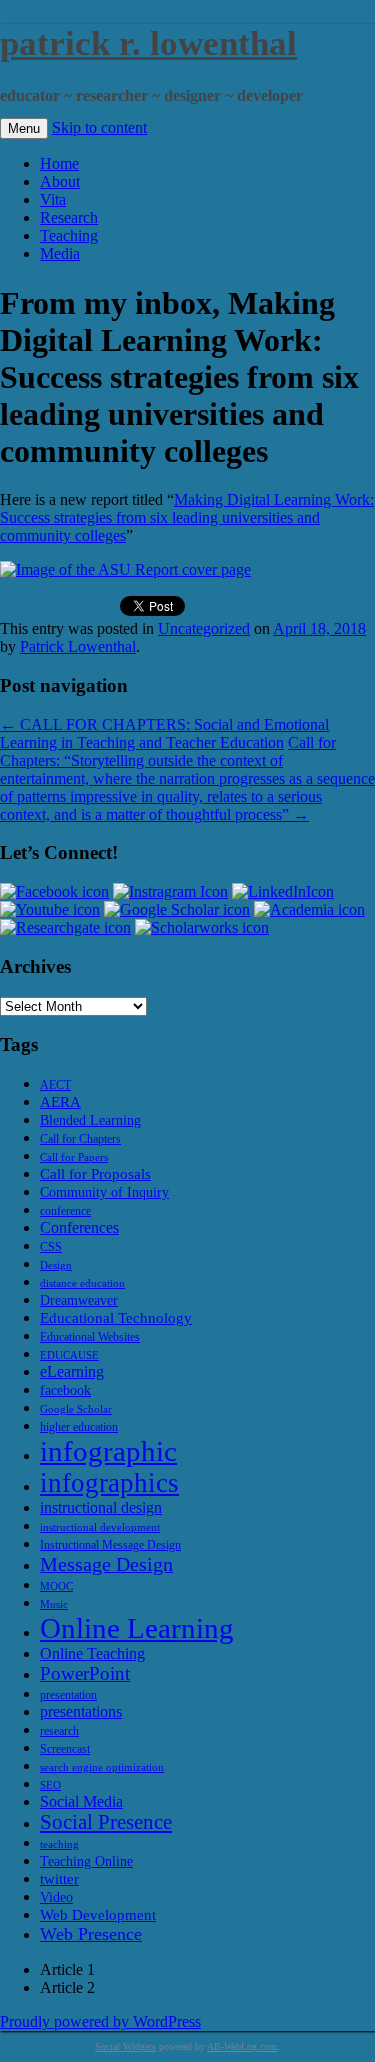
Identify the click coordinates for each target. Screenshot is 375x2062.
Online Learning (137, 1628)
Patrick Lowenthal (78, 646)
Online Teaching (92, 1653)
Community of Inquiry (104, 1192)
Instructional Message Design (110, 1545)
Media (60, 253)
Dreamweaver (79, 1300)
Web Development (98, 1914)
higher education (79, 1427)
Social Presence (106, 1822)
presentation (68, 1695)
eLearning (72, 1371)
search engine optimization (102, 1767)
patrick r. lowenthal (148, 43)
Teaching (69, 235)
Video (56, 1897)
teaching (59, 1844)
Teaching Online (86, 1861)
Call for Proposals (95, 1173)
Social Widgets (125, 2046)
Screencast (65, 1749)
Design (56, 1265)
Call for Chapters (80, 1139)
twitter (59, 1878)
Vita (53, 199)
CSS (51, 1247)
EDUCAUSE (69, 1355)
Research (69, 217)
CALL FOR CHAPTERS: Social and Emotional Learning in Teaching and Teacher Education (164, 733)
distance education (82, 1283)
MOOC (56, 1586)
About (60, 181)
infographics (109, 1483)
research (59, 1731)
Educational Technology (116, 1317)
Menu (24, 128)
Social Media (81, 1801)
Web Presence (91, 1934)
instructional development (100, 1527)
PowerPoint (85, 1673)
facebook (65, 1390)
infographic (108, 1451)
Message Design (106, 1564)
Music (54, 1604)
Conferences (79, 1227)
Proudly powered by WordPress (100, 2021)
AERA (60, 1101)
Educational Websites (90, 1337)
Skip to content (99, 127)
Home (59, 163)
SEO (50, 1785)
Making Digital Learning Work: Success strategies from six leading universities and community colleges (187, 517)
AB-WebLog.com (242, 2046)
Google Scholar (76, 1409)
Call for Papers (74, 1157)
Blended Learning (90, 1120)
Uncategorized (204, 628)
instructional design (101, 1507)
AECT (55, 1085)
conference (65, 1211)
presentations (81, 1711)
